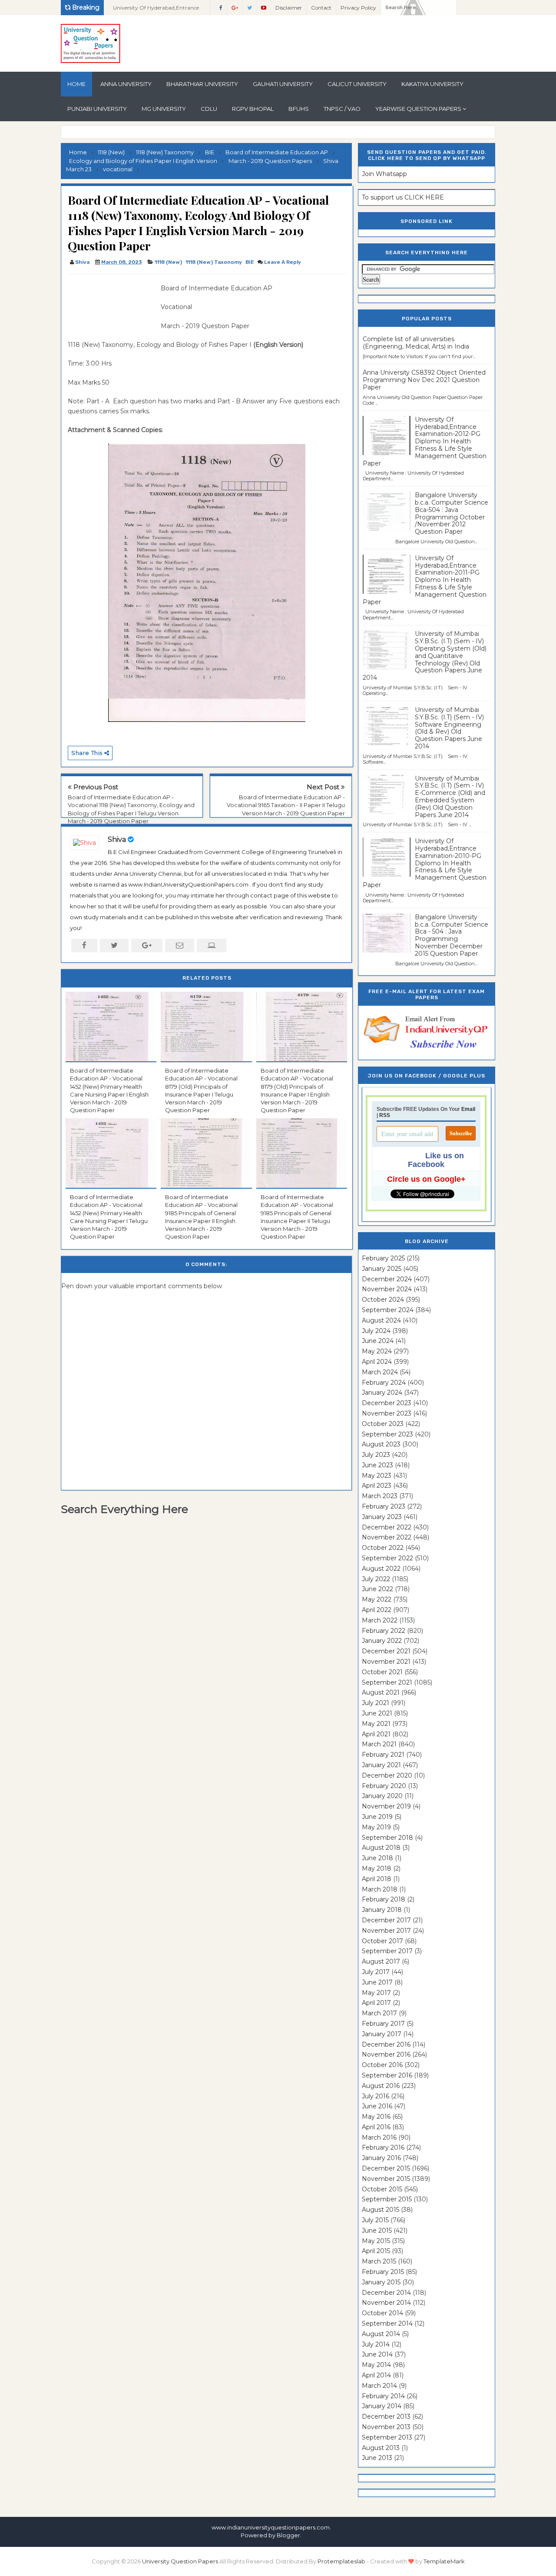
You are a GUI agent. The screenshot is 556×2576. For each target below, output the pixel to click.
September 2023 (387, 1434)
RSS (385, 1115)
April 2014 (376, 2375)
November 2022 (387, 1537)
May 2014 (376, 2365)
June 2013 (377, 2458)
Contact (321, 8)
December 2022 (387, 1527)
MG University (164, 109)
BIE (250, 262)
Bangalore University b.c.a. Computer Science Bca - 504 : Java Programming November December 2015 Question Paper (452, 935)
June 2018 (377, 1858)
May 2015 (376, 2241)
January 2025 (382, 1269)
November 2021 (386, 1662)
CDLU (209, 109)
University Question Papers (180, 2561)
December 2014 (386, 2293)
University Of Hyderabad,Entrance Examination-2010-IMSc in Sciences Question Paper (157, 10)
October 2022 (383, 1548)
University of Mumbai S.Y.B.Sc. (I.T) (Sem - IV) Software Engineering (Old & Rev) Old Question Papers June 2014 (449, 728)
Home (76, 84)
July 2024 (376, 1331)
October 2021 (382, 1672)
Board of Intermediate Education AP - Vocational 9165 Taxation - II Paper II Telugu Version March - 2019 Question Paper (286, 805)
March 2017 (379, 2013)
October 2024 (383, 1300)
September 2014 (387, 2323)
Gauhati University (283, 84)
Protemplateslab (341, 2561)
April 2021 (376, 1734)
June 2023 (377, 1465)
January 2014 (382, 2406)
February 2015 (383, 2272)
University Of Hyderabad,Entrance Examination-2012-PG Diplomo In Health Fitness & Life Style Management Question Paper (425, 441)
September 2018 (387, 1838)
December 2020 (387, 1775)
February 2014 (383, 2396)
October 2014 (382, 2313)
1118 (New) (168, 262)
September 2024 (388, 1310)
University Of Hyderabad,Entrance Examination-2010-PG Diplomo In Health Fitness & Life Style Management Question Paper (425, 863)
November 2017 (386, 1931)
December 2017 (386, 1920)
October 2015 (382, 2189)
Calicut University (357, 84)
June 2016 (377, 2106)
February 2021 (383, 1755)
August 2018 (381, 1848)
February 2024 (384, 1383)
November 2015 (386, 2179)
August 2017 (381, 1961)
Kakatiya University (432, 84)
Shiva (117, 839)
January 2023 (382, 1517)
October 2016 (382, 2065)
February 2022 (384, 1631)
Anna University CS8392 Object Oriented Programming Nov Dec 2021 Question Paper (424, 380)
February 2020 (384, 1786)
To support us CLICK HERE (403, 197)
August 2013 (381, 2448)
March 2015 (379, 2261)
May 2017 (376, 1993)
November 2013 (386, 2427)
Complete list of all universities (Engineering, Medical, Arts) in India (416, 343)
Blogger (288, 2535)
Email (468, 1109)
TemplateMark (444, 2561)
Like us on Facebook (436, 1160)
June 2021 (377, 1713)
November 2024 (387, 1289)
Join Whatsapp (384, 174)
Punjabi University (97, 109)
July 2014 (376, 2344)
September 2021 (387, 1682)
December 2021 (386, 1651)
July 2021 (376, 1703)
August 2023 (381, 1444)
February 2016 (383, 2147)
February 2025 (383, 1258)
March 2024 (380, 1372)
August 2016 (381, 2086)
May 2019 (376, 1827)
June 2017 (377, 1982)
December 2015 (386, 2168)
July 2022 (376, 1579)
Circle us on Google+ (426, 1179)
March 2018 (380, 1889)
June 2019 (377, 1817)
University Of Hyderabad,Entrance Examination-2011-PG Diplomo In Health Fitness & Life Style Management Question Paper (425, 580)
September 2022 (387, 1558)
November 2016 (386, 2054)
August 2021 (381, 1692)
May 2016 (376, 2117)
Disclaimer (289, 8)
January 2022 (382, 1641)
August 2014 (381, 2334)
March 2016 (379, 2137)
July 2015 (375, 2220)
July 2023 (376, 1455)
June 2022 (377, 1589)
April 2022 (377, 1610)
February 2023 (384, 1506)
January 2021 (381, 1765)
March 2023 (380, 1496)
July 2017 (376, 1972)
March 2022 (380, 1620)
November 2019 (386, 1806)
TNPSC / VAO (342, 109)
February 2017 (383, 2024)
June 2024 (378, 1341)
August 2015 (381, 2210)
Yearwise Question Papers (418, 109)
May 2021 (376, 1724)
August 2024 (381, 1320)
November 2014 (386, 2303)
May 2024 (377, 1351)
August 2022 (381, 1569)
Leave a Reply (283, 262)
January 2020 (382, 1796)
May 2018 (377, 1868)
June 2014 (377, 2354)
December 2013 (386, 2416)
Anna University (126, 84)
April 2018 (377, 1879)
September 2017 (387, 1951)
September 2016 (387, 2075)
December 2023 (387, 1403)
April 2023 (377, 1486)
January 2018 (382, 1910)
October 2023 (383, 1424)
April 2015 (376, 2251)
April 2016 (376, 2127)
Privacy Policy (358, 8)
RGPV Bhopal (253, 109)
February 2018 (384, 1899)
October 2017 (382, 1941)
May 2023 (377, 1476)
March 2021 (379, 1744)
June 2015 (377, 2230)
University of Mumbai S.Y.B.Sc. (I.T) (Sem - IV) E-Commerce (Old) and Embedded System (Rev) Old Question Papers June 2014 (450, 797)
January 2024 (382, 1393)
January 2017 (382, 2034)
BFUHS (299, 109)
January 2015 (381, 2282)
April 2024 (377, 1362)
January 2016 (381, 2158)
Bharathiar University (202, 84)
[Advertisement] (111, 303)
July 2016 (376, 2096)
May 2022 (377, 1599)
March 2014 (379, 2386)
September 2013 (387, 2437)
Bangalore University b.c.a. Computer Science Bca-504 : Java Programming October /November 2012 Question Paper (452, 513)
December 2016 (386, 2044)
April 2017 (376, 2003)
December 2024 (387, 1279)
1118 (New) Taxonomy (214, 262)
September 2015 (387, 2199)
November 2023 (387, 1413)
